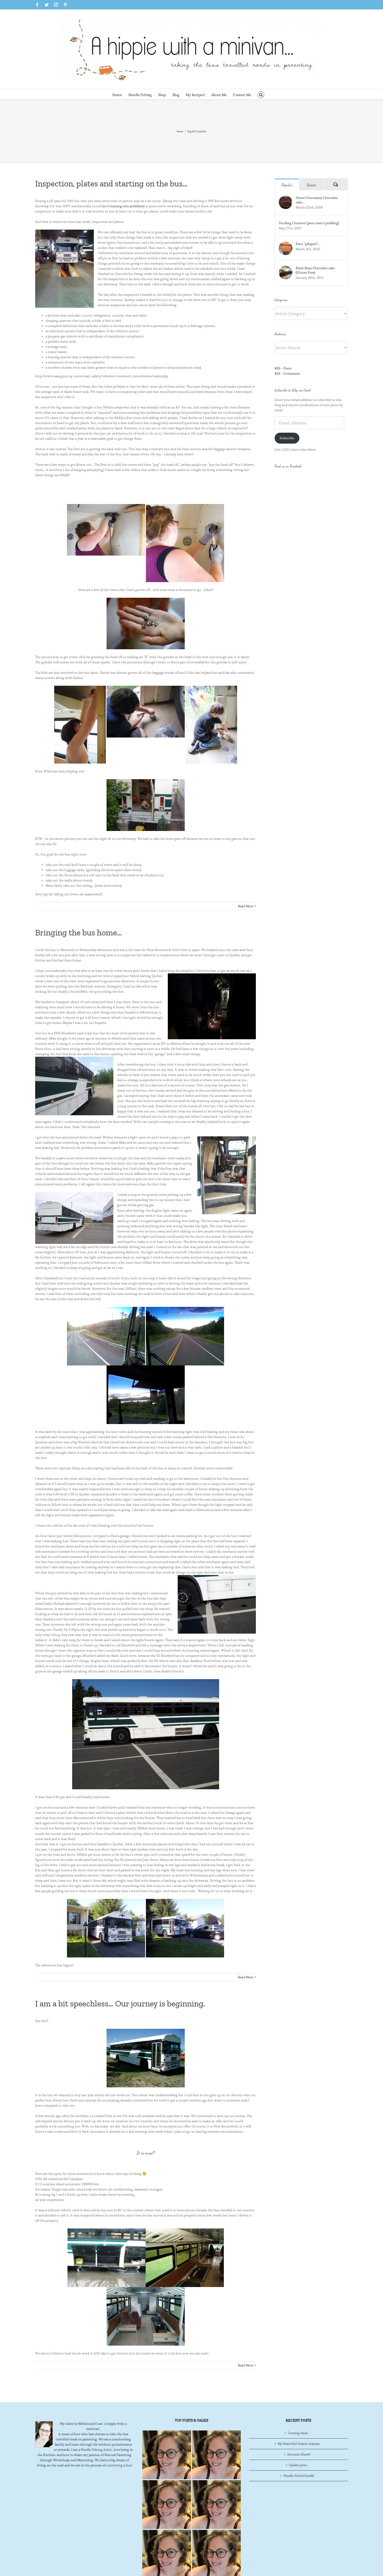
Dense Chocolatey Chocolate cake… (317, 200)
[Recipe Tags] (216, 2455)
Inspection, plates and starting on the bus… (111, 184)
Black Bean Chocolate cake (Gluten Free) (315, 270)
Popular (287, 185)
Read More (246, 906)
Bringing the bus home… (79, 933)
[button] (261, 94)
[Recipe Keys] (167, 2455)
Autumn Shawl (299, 2454)
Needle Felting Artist (96, 2450)
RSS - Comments (287, 373)
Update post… (299, 2465)
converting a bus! (119, 2465)
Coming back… (299, 2433)
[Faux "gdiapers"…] (286, 244)
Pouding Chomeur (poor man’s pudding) (309, 223)
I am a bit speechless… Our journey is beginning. (120, 2004)
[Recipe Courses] (216, 2505)
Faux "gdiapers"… (308, 244)
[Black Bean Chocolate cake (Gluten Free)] (286, 268)
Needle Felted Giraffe (299, 2476)
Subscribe (287, 438)
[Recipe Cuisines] (167, 2505)
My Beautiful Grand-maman (299, 2444)
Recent (311, 185)
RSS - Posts (283, 368)
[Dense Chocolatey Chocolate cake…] (286, 198)
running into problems (126, 206)
